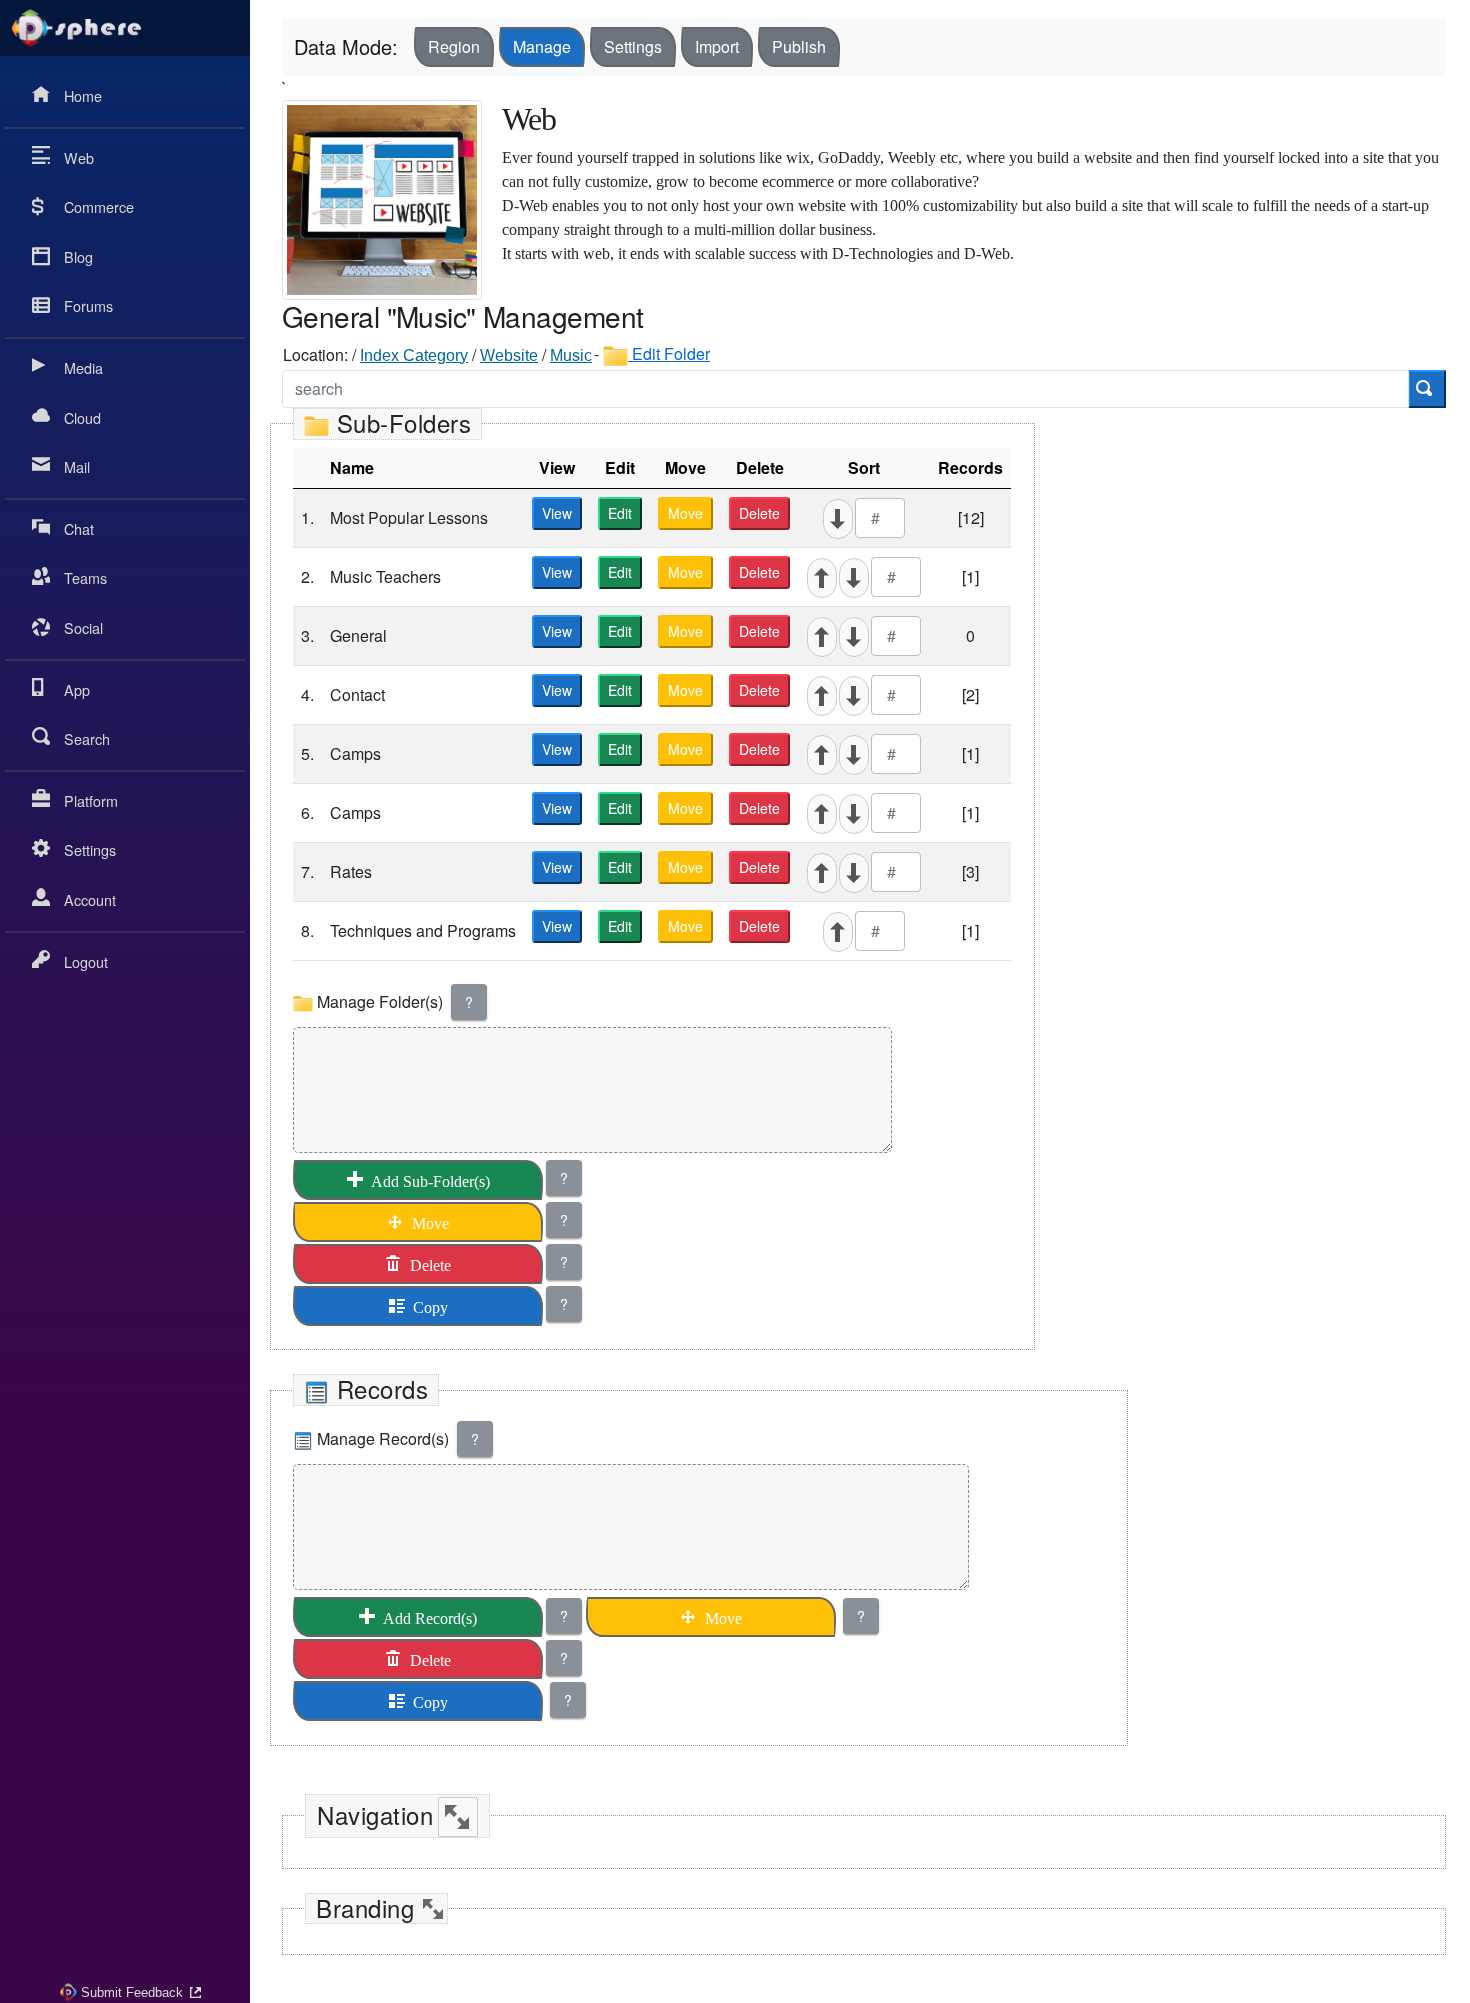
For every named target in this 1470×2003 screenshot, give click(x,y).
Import (717, 46)
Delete (759, 513)
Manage (542, 46)
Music (571, 355)
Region (454, 46)
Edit (620, 513)
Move (685, 513)
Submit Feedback (132, 1992)
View (557, 513)
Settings (633, 46)
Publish (799, 46)
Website (509, 355)
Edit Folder (669, 353)
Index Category (414, 355)
